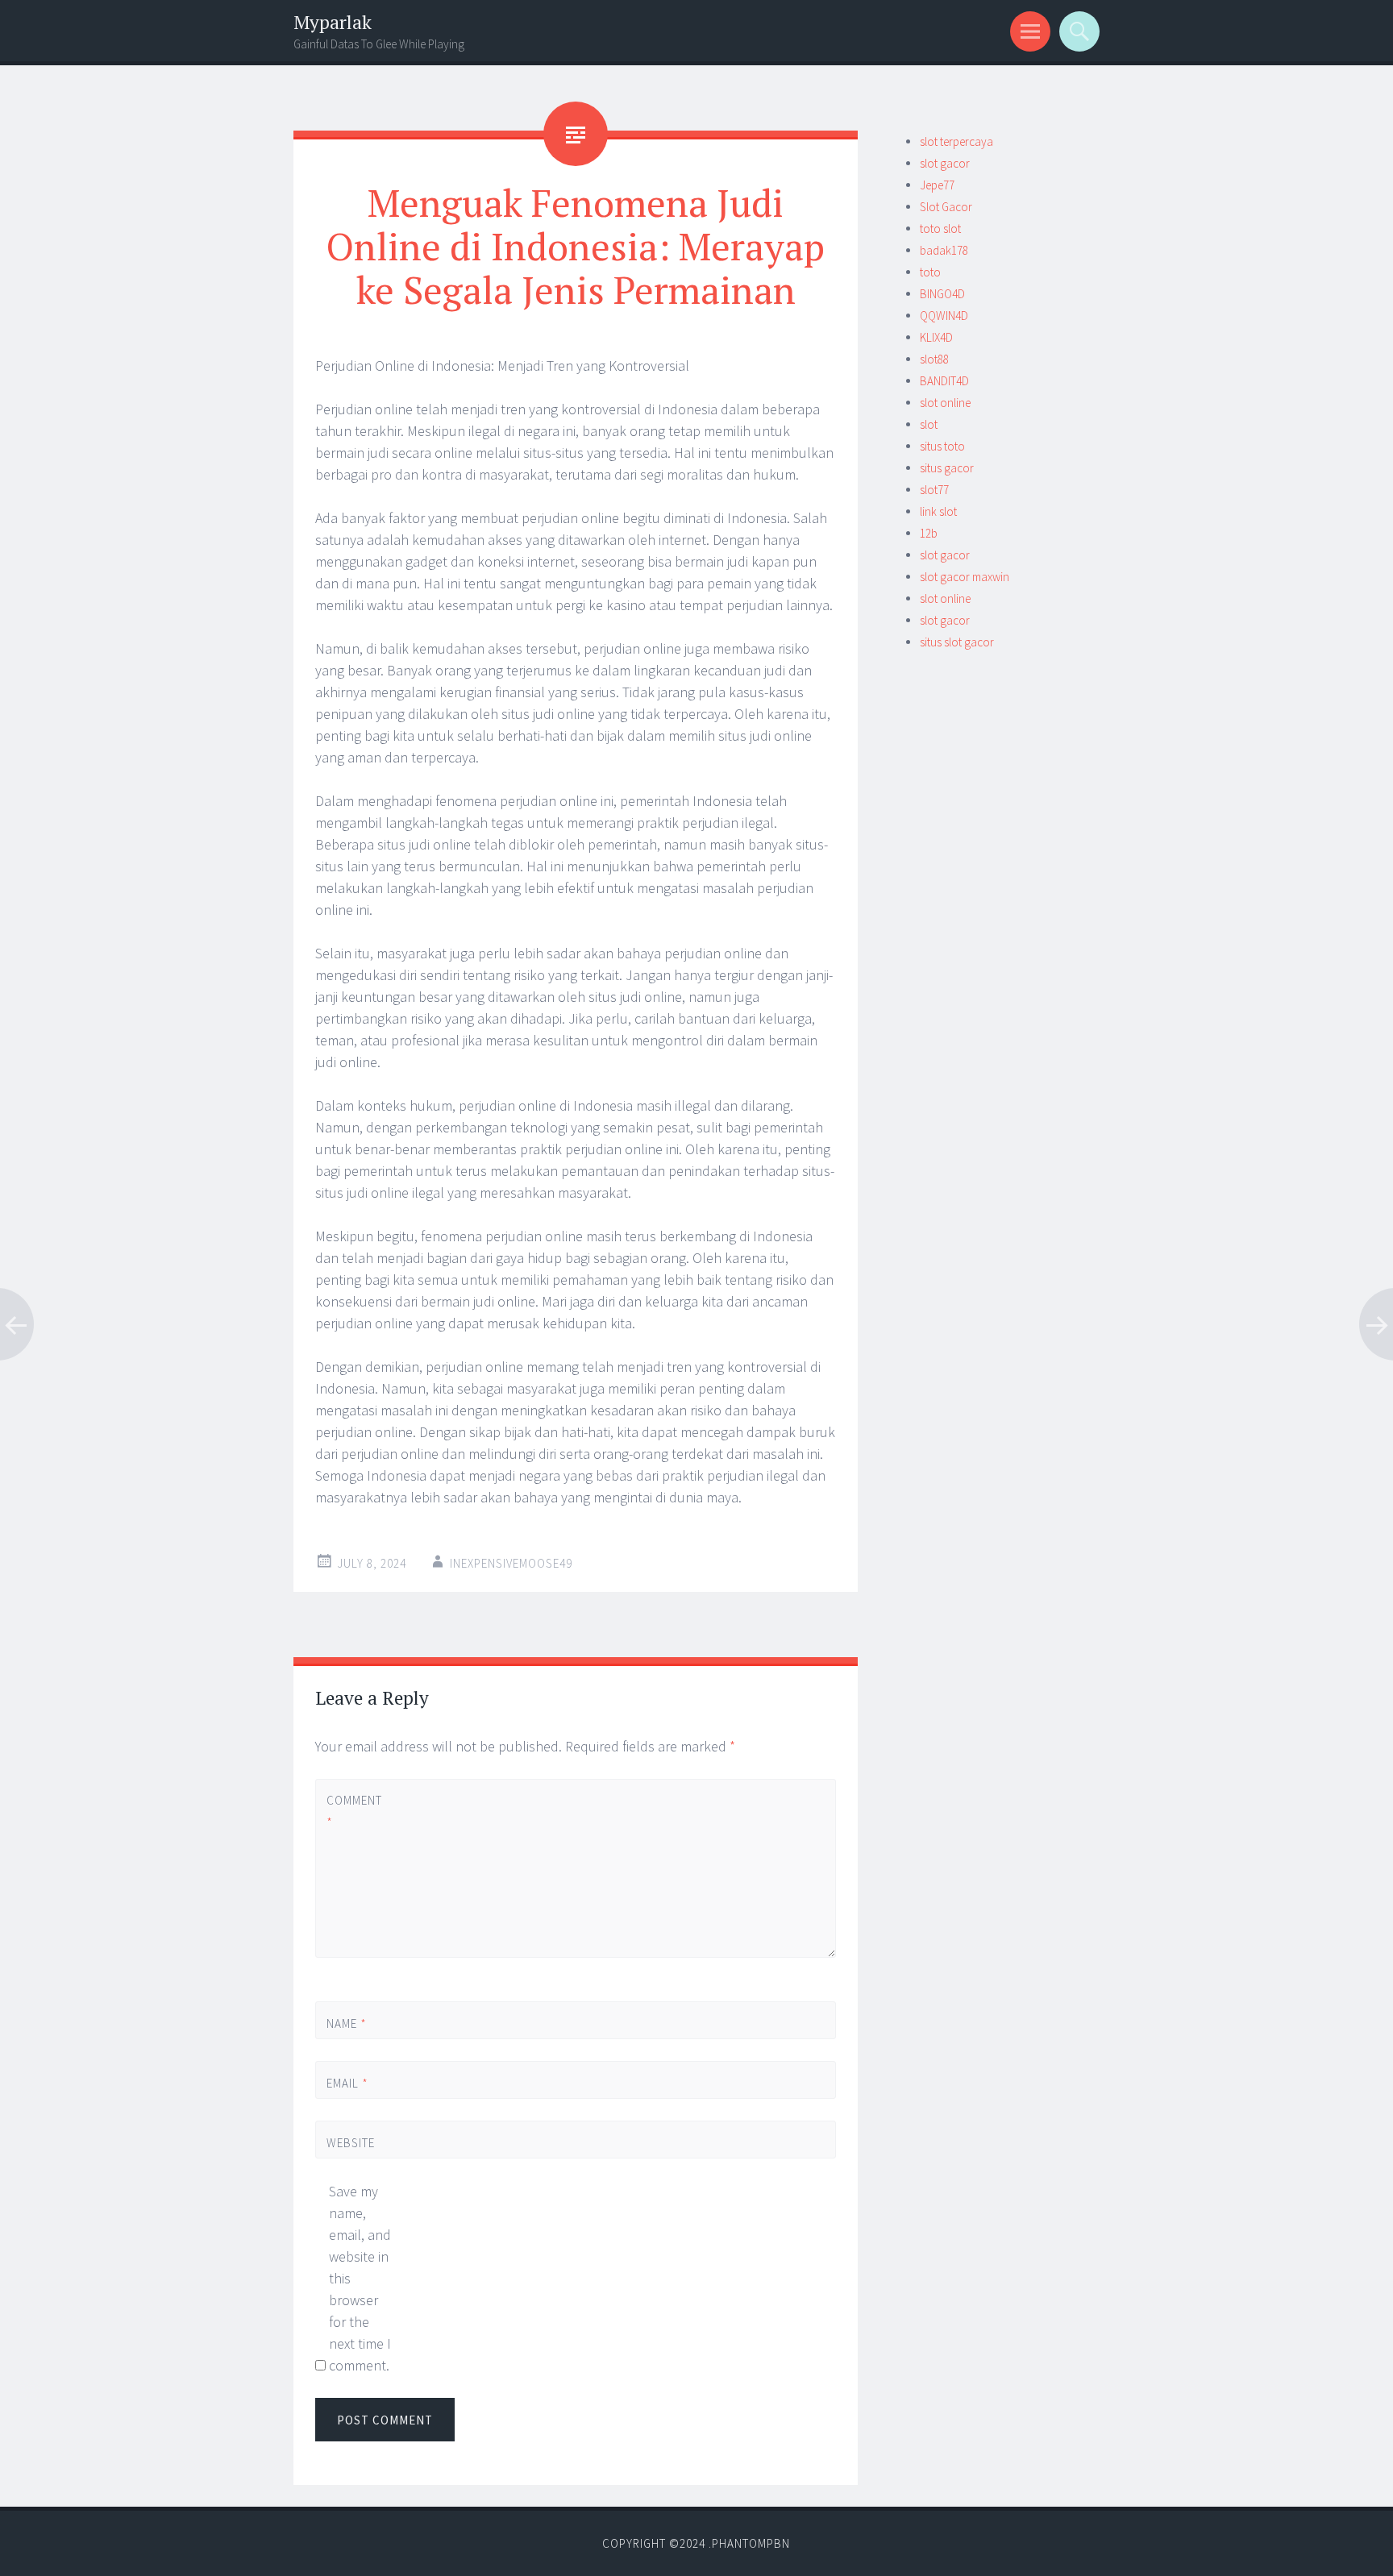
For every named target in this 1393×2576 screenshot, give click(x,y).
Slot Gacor (946, 207)
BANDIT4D (944, 381)
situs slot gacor (957, 642)
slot (929, 424)
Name (347, 2023)
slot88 (934, 359)
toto (930, 272)
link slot (938, 511)
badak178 (944, 250)
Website (351, 2143)
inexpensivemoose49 (511, 1563)
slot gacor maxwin (965, 577)
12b (929, 533)
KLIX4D (936, 337)
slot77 (934, 490)
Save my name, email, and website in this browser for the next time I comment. (360, 2278)
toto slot (940, 229)
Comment (353, 1811)
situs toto (942, 446)
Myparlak (333, 22)
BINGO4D (942, 294)
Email (347, 2083)
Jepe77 (937, 185)
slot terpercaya (956, 141)
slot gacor (945, 163)
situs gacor (947, 468)
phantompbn (751, 2543)
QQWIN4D (944, 316)
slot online (945, 403)
